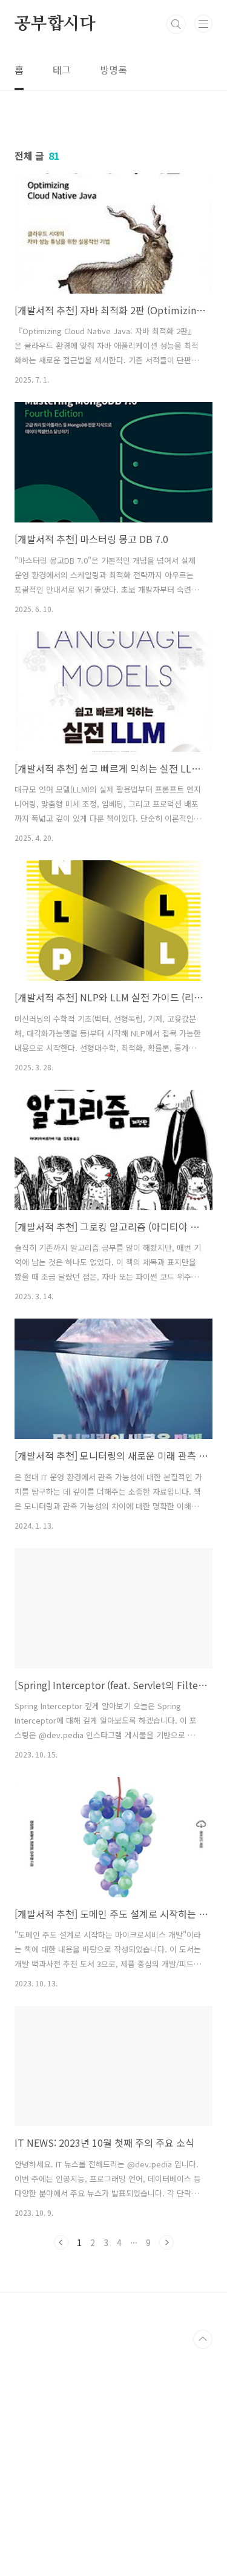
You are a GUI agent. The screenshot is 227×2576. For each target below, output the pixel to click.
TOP (203, 2339)
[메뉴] (203, 24)
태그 (62, 70)
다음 (166, 2242)
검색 (176, 24)
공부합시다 (55, 24)
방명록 (113, 70)
